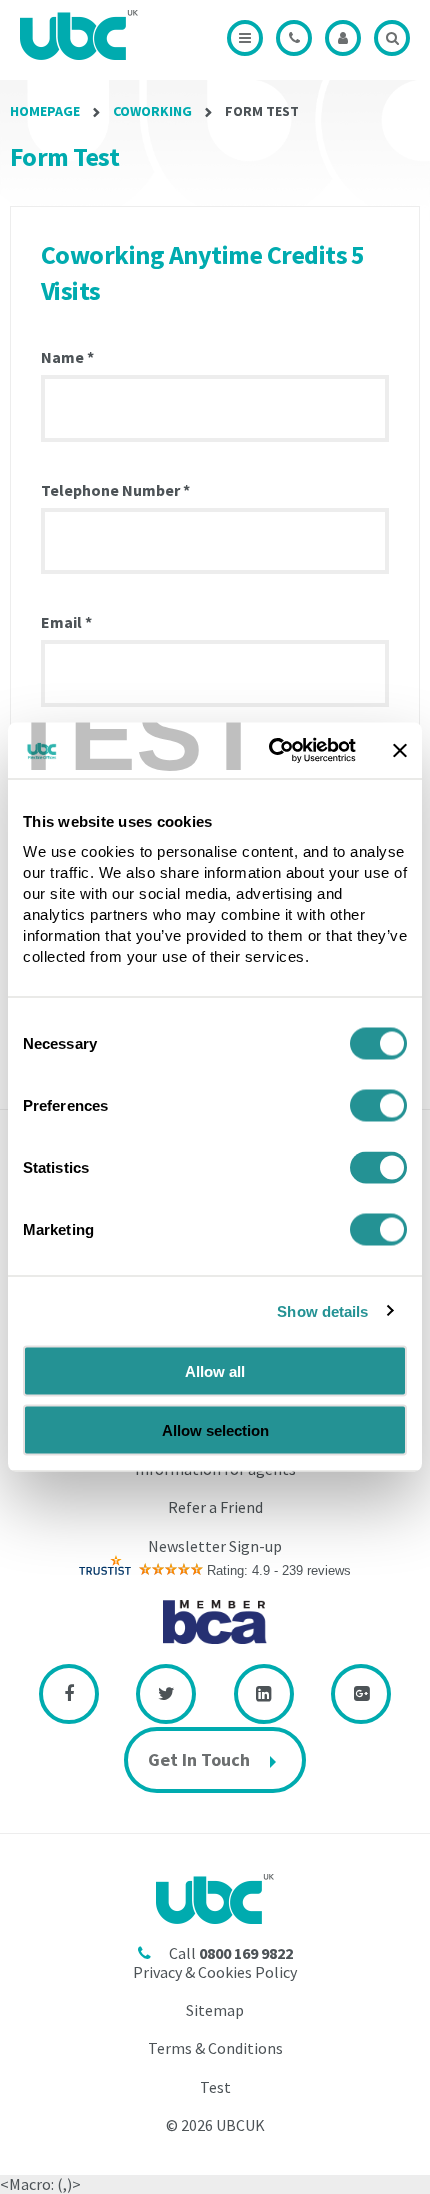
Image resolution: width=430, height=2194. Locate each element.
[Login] (343, 38)
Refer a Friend (215, 1507)
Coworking (152, 111)
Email (66, 623)
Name (67, 358)
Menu (245, 38)
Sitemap (215, 2010)
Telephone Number (115, 491)
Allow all (215, 1371)
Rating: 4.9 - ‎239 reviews (279, 1570)
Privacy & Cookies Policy (215, 1972)
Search (392, 38)
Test (215, 2087)
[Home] (85, 35)
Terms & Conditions (215, 2048)
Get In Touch (199, 1759)
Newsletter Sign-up (215, 1546)
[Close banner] (400, 750)
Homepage (45, 111)
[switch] (378, 1106)
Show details (322, 1310)
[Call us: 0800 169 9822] (294, 38)
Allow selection (215, 1429)
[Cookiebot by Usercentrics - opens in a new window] (270, 751)
